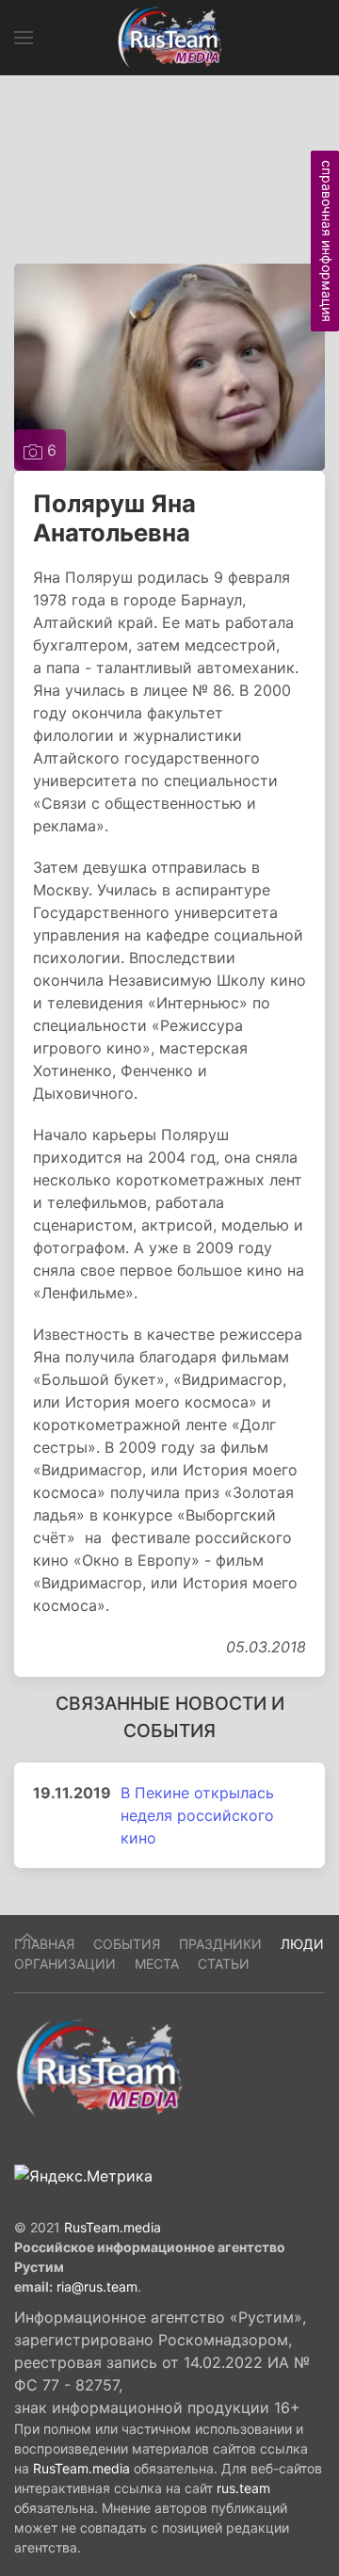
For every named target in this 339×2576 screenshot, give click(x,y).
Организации (65, 1964)
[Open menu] (24, 38)
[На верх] (27, 1938)
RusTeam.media (113, 2227)
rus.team (243, 2488)
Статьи (224, 1964)
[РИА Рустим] (99, 2067)
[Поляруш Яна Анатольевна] (169, 365)
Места (157, 1964)
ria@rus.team (97, 2286)
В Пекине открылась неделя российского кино (197, 1815)
